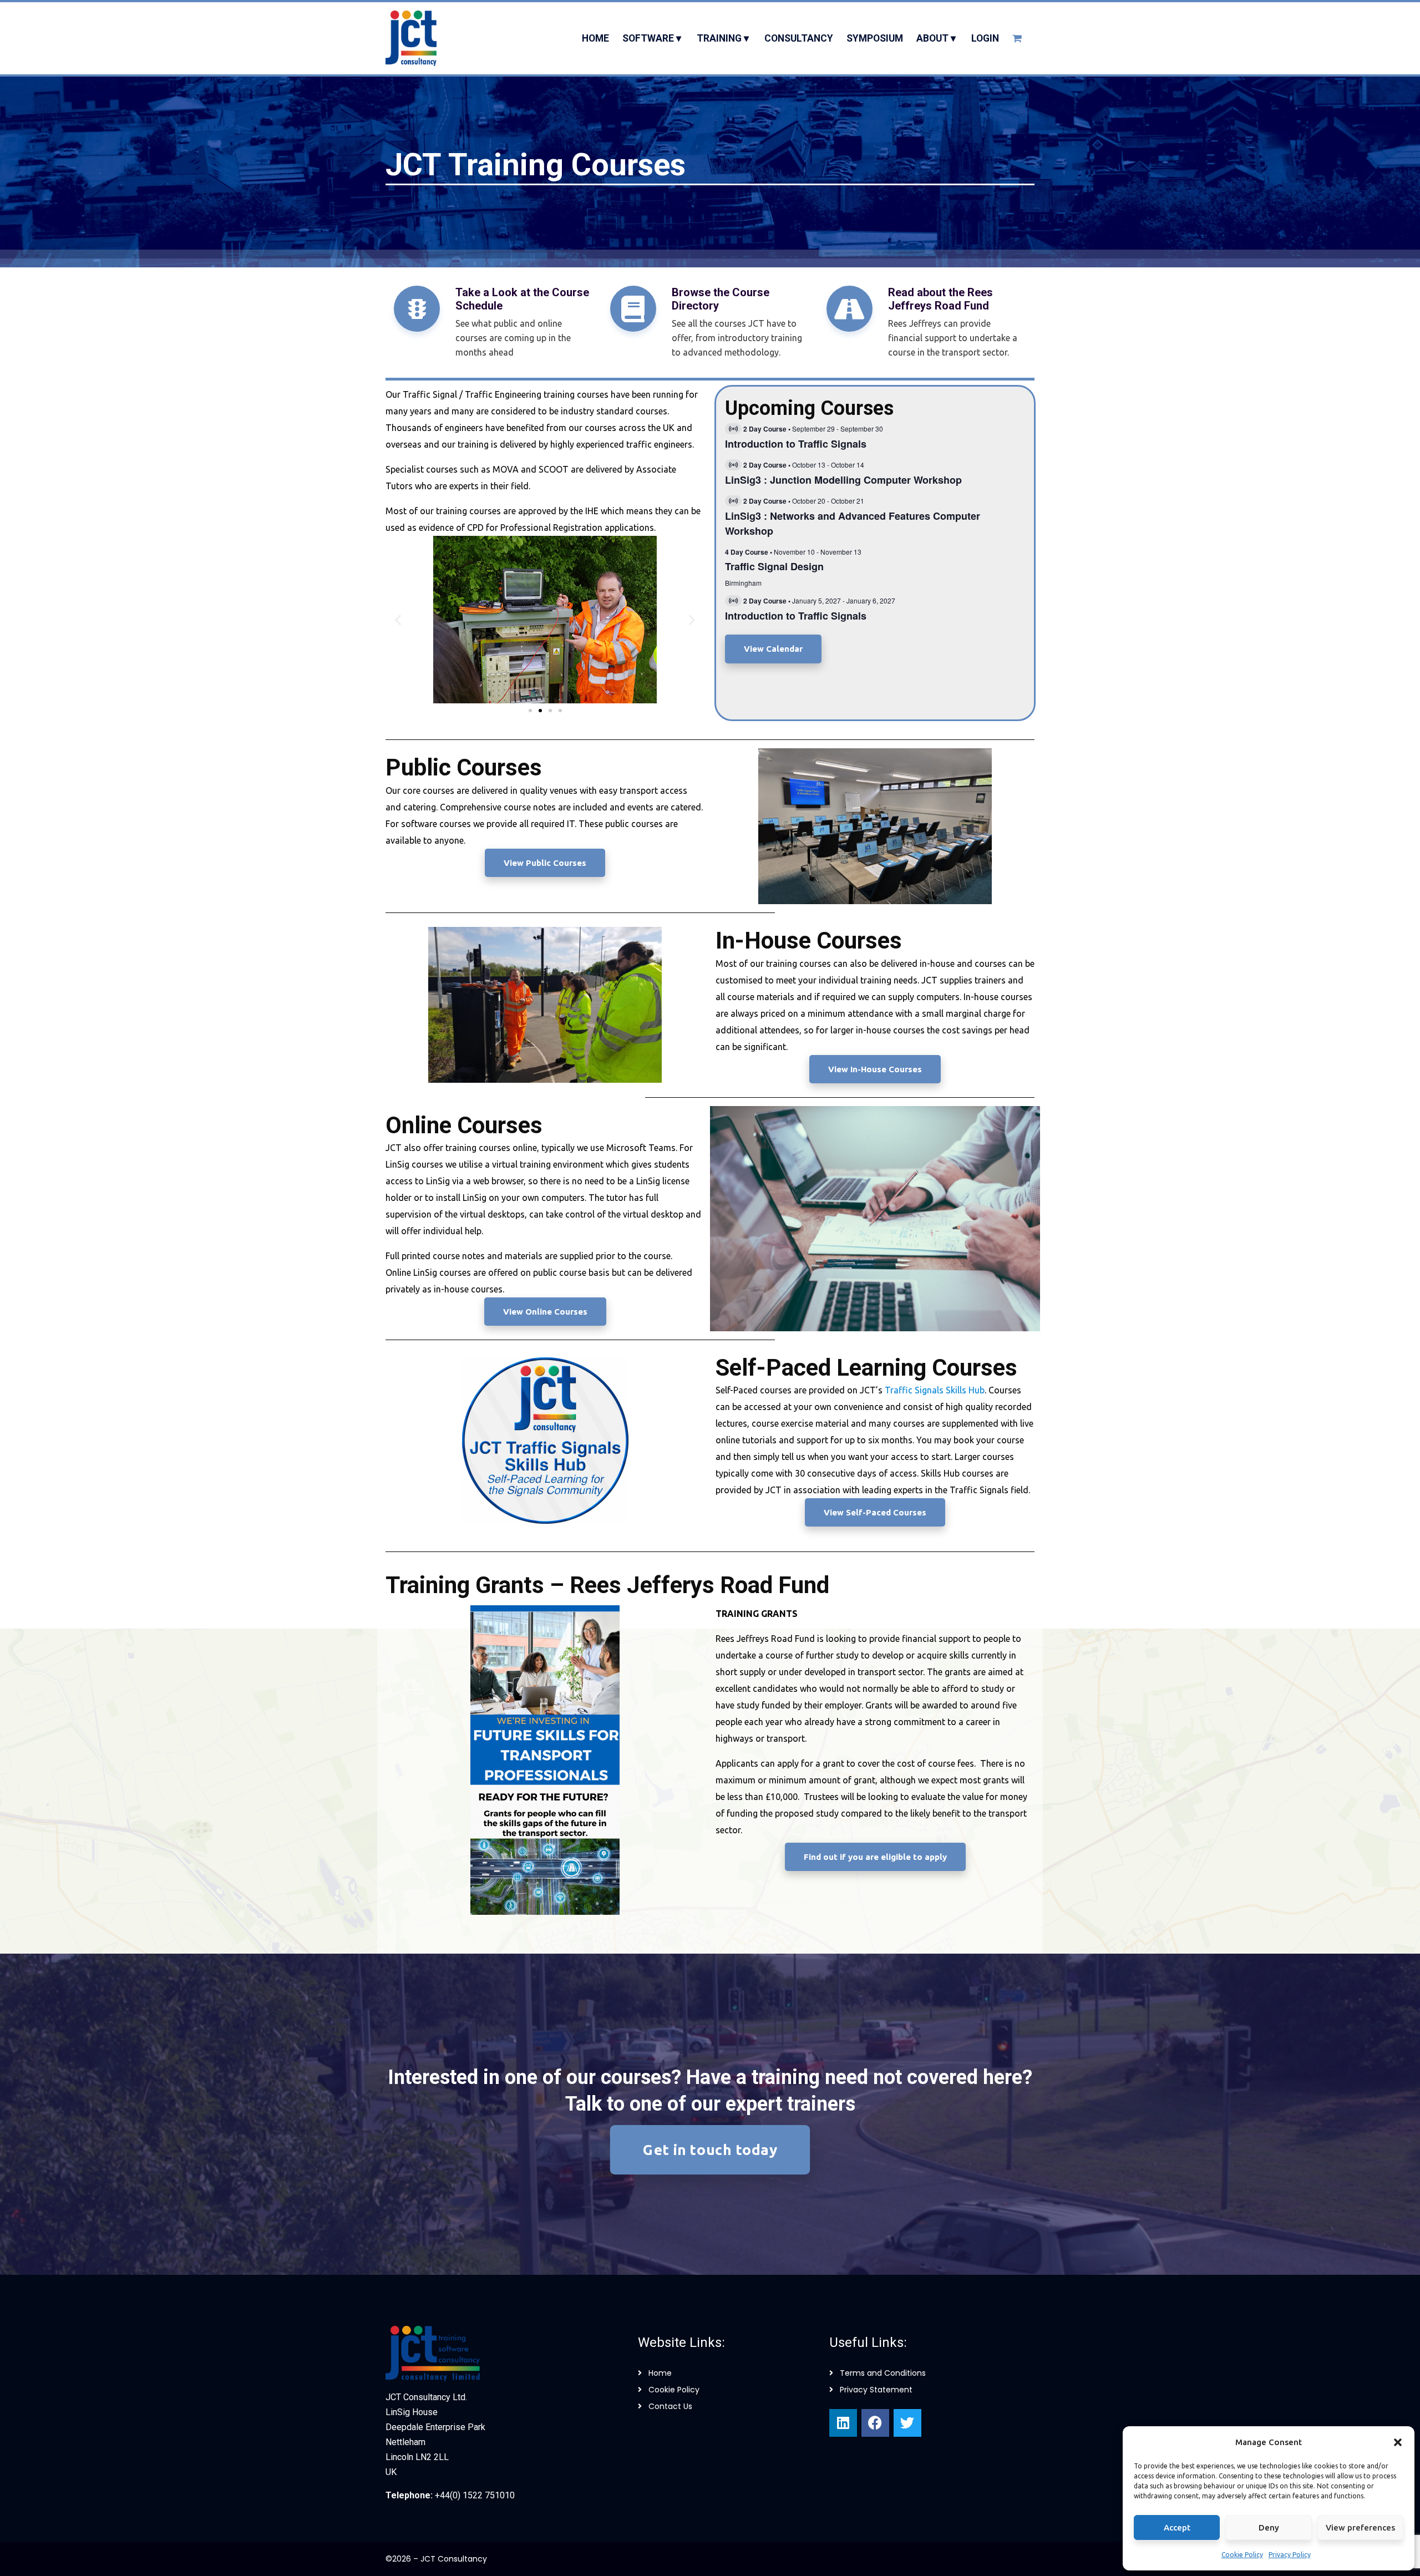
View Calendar (773, 649)
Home (660, 2373)
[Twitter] (907, 2423)
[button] (1398, 2442)
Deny (1269, 2527)
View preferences (1360, 2527)
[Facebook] (875, 2423)
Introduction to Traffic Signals (796, 444)
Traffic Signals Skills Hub (935, 1390)
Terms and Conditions (883, 2373)
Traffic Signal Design (774, 566)
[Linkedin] (843, 2423)
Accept (1177, 2527)
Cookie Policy (1242, 2555)
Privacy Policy (1290, 2555)
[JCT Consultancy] (411, 38)
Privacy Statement (876, 2390)
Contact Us (670, 2406)
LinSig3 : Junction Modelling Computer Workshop (843, 480)
